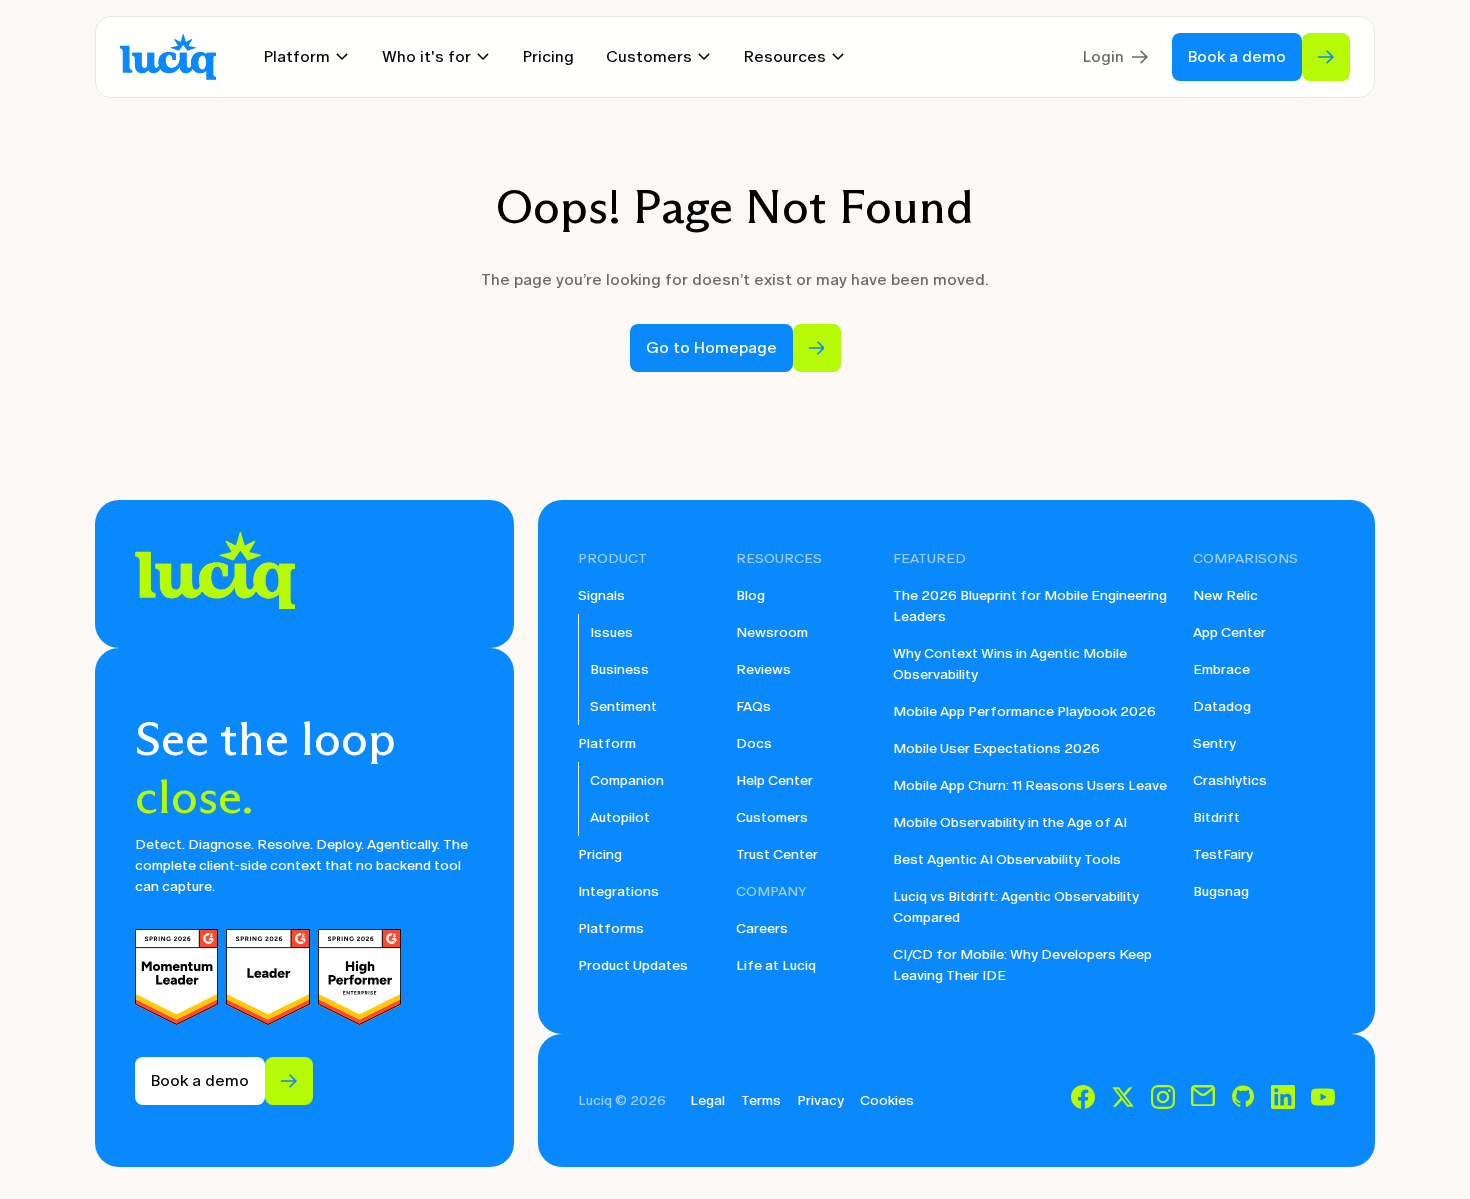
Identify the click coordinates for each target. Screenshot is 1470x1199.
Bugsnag (1221, 891)
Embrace (1221, 669)
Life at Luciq (776, 965)
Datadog (1222, 706)
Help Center (774, 780)
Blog (750, 595)
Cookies (887, 1100)
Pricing (548, 56)
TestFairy (1223, 854)
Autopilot (620, 817)
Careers (762, 928)
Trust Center (777, 854)
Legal (707, 1100)
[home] (168, 57)
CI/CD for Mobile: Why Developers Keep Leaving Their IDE (1022, 965)
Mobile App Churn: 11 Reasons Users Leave (1030, 785)
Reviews (763, 669)
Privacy (820, 1100)
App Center (1229, 632)
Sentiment (623, 706)
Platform (607, 743)
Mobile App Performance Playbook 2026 (1024, 711)
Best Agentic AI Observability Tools (1007, 859)
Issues (611, 632)
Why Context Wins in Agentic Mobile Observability (1010, 664)
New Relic (1225, 595)
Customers (772, 817)
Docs (754, 743)
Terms (761, 1100)
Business (619, 669)
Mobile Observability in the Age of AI (1010, 822)
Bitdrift (1216, 817)
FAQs (753, 706)
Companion (627, 780)
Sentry (1214, 743)
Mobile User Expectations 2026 (996, 748)
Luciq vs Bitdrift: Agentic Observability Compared (1016, 907)
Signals (601, 595)
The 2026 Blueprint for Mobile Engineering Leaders (1030, 606)
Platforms (611, 928)
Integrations (618, 891)
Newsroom (772, 632)
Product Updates (633, 965)
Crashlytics (1230, 780)
